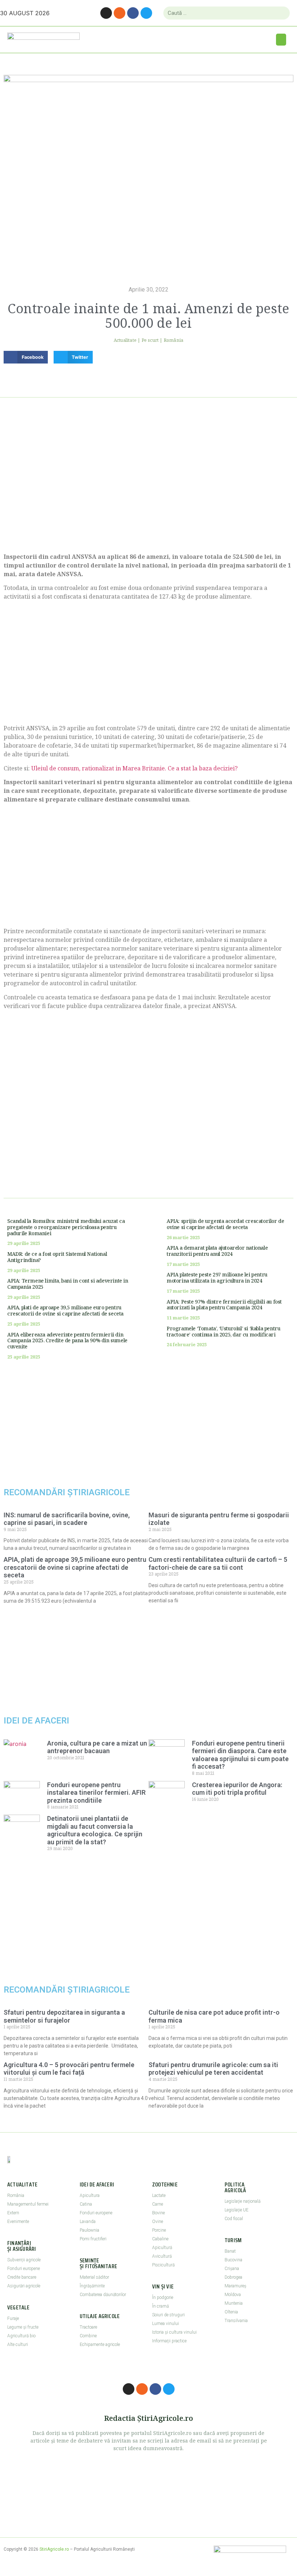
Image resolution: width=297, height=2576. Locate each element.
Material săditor (94, 2277)
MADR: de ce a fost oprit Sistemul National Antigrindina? (57, 1257)
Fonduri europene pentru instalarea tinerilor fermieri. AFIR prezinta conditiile (96, 1793)
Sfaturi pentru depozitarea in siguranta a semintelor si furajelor (64, 2016)
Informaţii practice (169, 2341)
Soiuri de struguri (168, 2315)
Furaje (13, 2318)
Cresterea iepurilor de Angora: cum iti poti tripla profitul (237, 1789)
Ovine (158, 2222)
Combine (88, 2336)
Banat (230, 2251)
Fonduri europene (24, 2269)
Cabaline (160, 2239)
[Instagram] (106, 13)
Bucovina (233, 2260)
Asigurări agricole (24, 2286)
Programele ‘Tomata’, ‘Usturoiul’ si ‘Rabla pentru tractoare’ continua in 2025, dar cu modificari (223, 1331)
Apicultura (90, 2195)
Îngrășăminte (92, 2286)
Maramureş (235, 2286)
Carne (158, 2204)
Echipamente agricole (100, 2345)
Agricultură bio (21, 2336)
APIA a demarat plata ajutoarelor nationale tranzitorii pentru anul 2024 (217, 1251)
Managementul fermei (28, 2204)
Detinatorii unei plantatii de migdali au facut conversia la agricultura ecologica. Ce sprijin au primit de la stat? (95, 1830)
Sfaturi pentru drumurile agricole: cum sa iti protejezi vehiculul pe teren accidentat (213, 2069)
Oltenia (231, 2312)
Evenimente (18, 2222)
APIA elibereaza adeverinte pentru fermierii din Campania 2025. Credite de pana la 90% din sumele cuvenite (67, 1341)
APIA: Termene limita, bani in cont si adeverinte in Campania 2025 (68, 1284)
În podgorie (163, 2297)
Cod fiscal (234, 2219)
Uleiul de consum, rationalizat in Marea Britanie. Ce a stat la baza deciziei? (134, 768)
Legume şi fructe (23, 2327)
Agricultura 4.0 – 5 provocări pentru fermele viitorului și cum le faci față (69, 2069)
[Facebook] (133, 13)
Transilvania (236, 2321)
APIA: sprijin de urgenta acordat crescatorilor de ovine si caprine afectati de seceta (225, 1224)
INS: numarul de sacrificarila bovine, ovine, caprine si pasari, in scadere (67, 1519)
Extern (13, 2213)
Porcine (159, 2230)
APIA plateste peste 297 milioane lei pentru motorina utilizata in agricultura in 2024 (217, 1278)
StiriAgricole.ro (54, 2549)
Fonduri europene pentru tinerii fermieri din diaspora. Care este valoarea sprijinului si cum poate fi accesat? (240, 1755)
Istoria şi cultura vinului (174, 2332)
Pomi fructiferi (93, 2239)
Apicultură (162, 2248)
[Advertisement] (148, 484)
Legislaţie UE (237, 2210)
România (173, 340)
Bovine (158, 2213)
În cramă (160, 2306)
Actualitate (125, 340)
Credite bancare (22, 2277)
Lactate (159, 2195)
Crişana (232, 2269)
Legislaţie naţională (242, 2201)
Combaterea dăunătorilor (103, 2295)
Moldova (233, 2295)
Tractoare (88, 2327)
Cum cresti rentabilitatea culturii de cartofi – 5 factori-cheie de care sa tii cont (218, 1563)
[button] (281, 40)
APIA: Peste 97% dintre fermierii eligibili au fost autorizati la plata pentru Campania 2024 (224, 1305)
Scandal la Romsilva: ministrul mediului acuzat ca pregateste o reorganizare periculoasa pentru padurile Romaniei (66, 1227)
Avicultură (162, 2256)
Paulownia (89, 2230)
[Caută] (281, 13)
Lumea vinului (166, 2324)
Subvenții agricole (24, 2260)
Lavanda (88, 2222)
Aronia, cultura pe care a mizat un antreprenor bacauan (97, 1747)
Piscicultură (163, 2265)
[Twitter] (146, 13)
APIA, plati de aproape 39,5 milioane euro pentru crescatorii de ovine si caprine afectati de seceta (65, 1310)
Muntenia (234, 2303)
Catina (86, 2204)
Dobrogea (233, 2277)
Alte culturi (18, 2345)
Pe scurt (150, 340)
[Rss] (120, 13)
